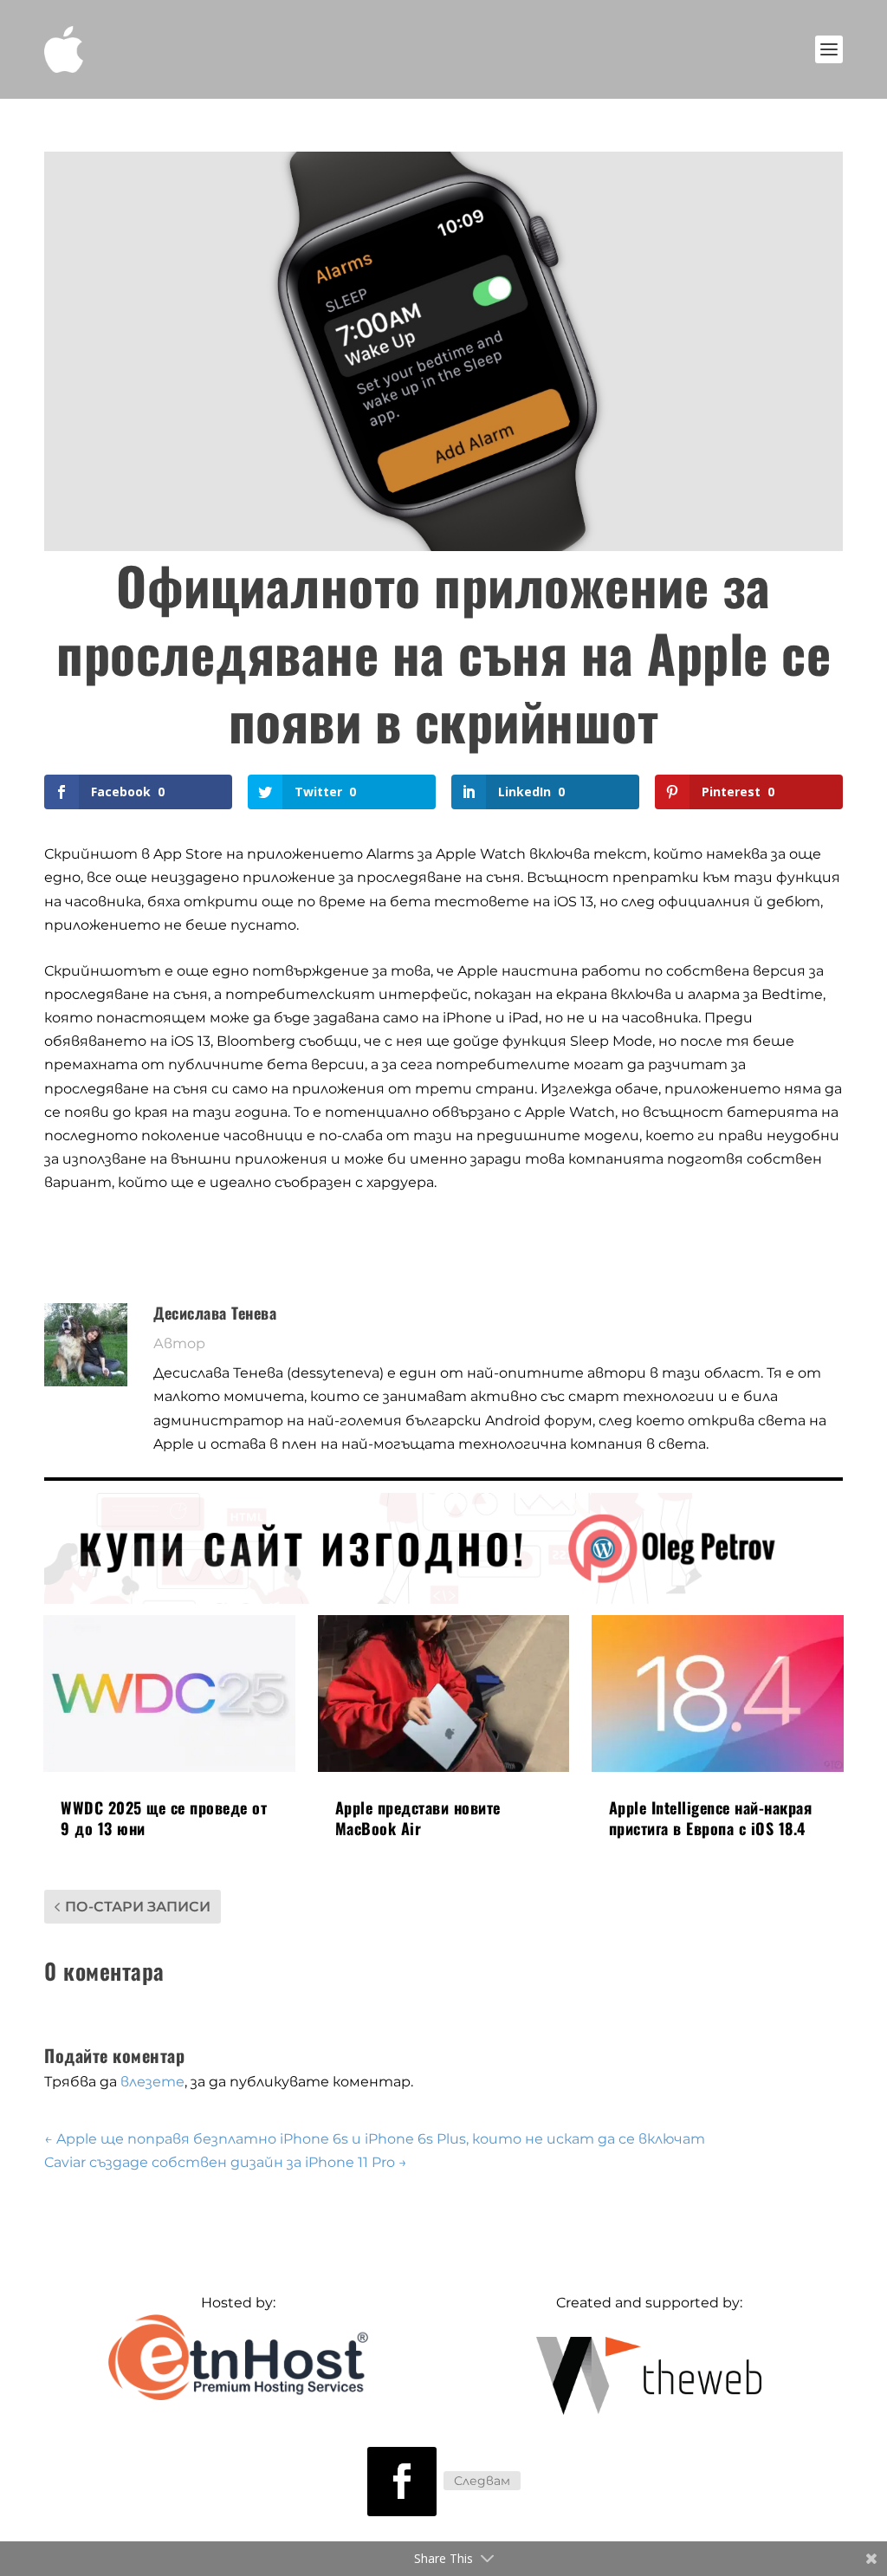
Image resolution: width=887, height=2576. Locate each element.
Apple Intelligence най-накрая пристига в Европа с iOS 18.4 (711, 1817)
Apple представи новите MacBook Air (418, 1817)
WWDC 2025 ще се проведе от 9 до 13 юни (164, 1817)
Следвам (482, 2481)
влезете (152, 2082)
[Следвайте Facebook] (402, 2482)
